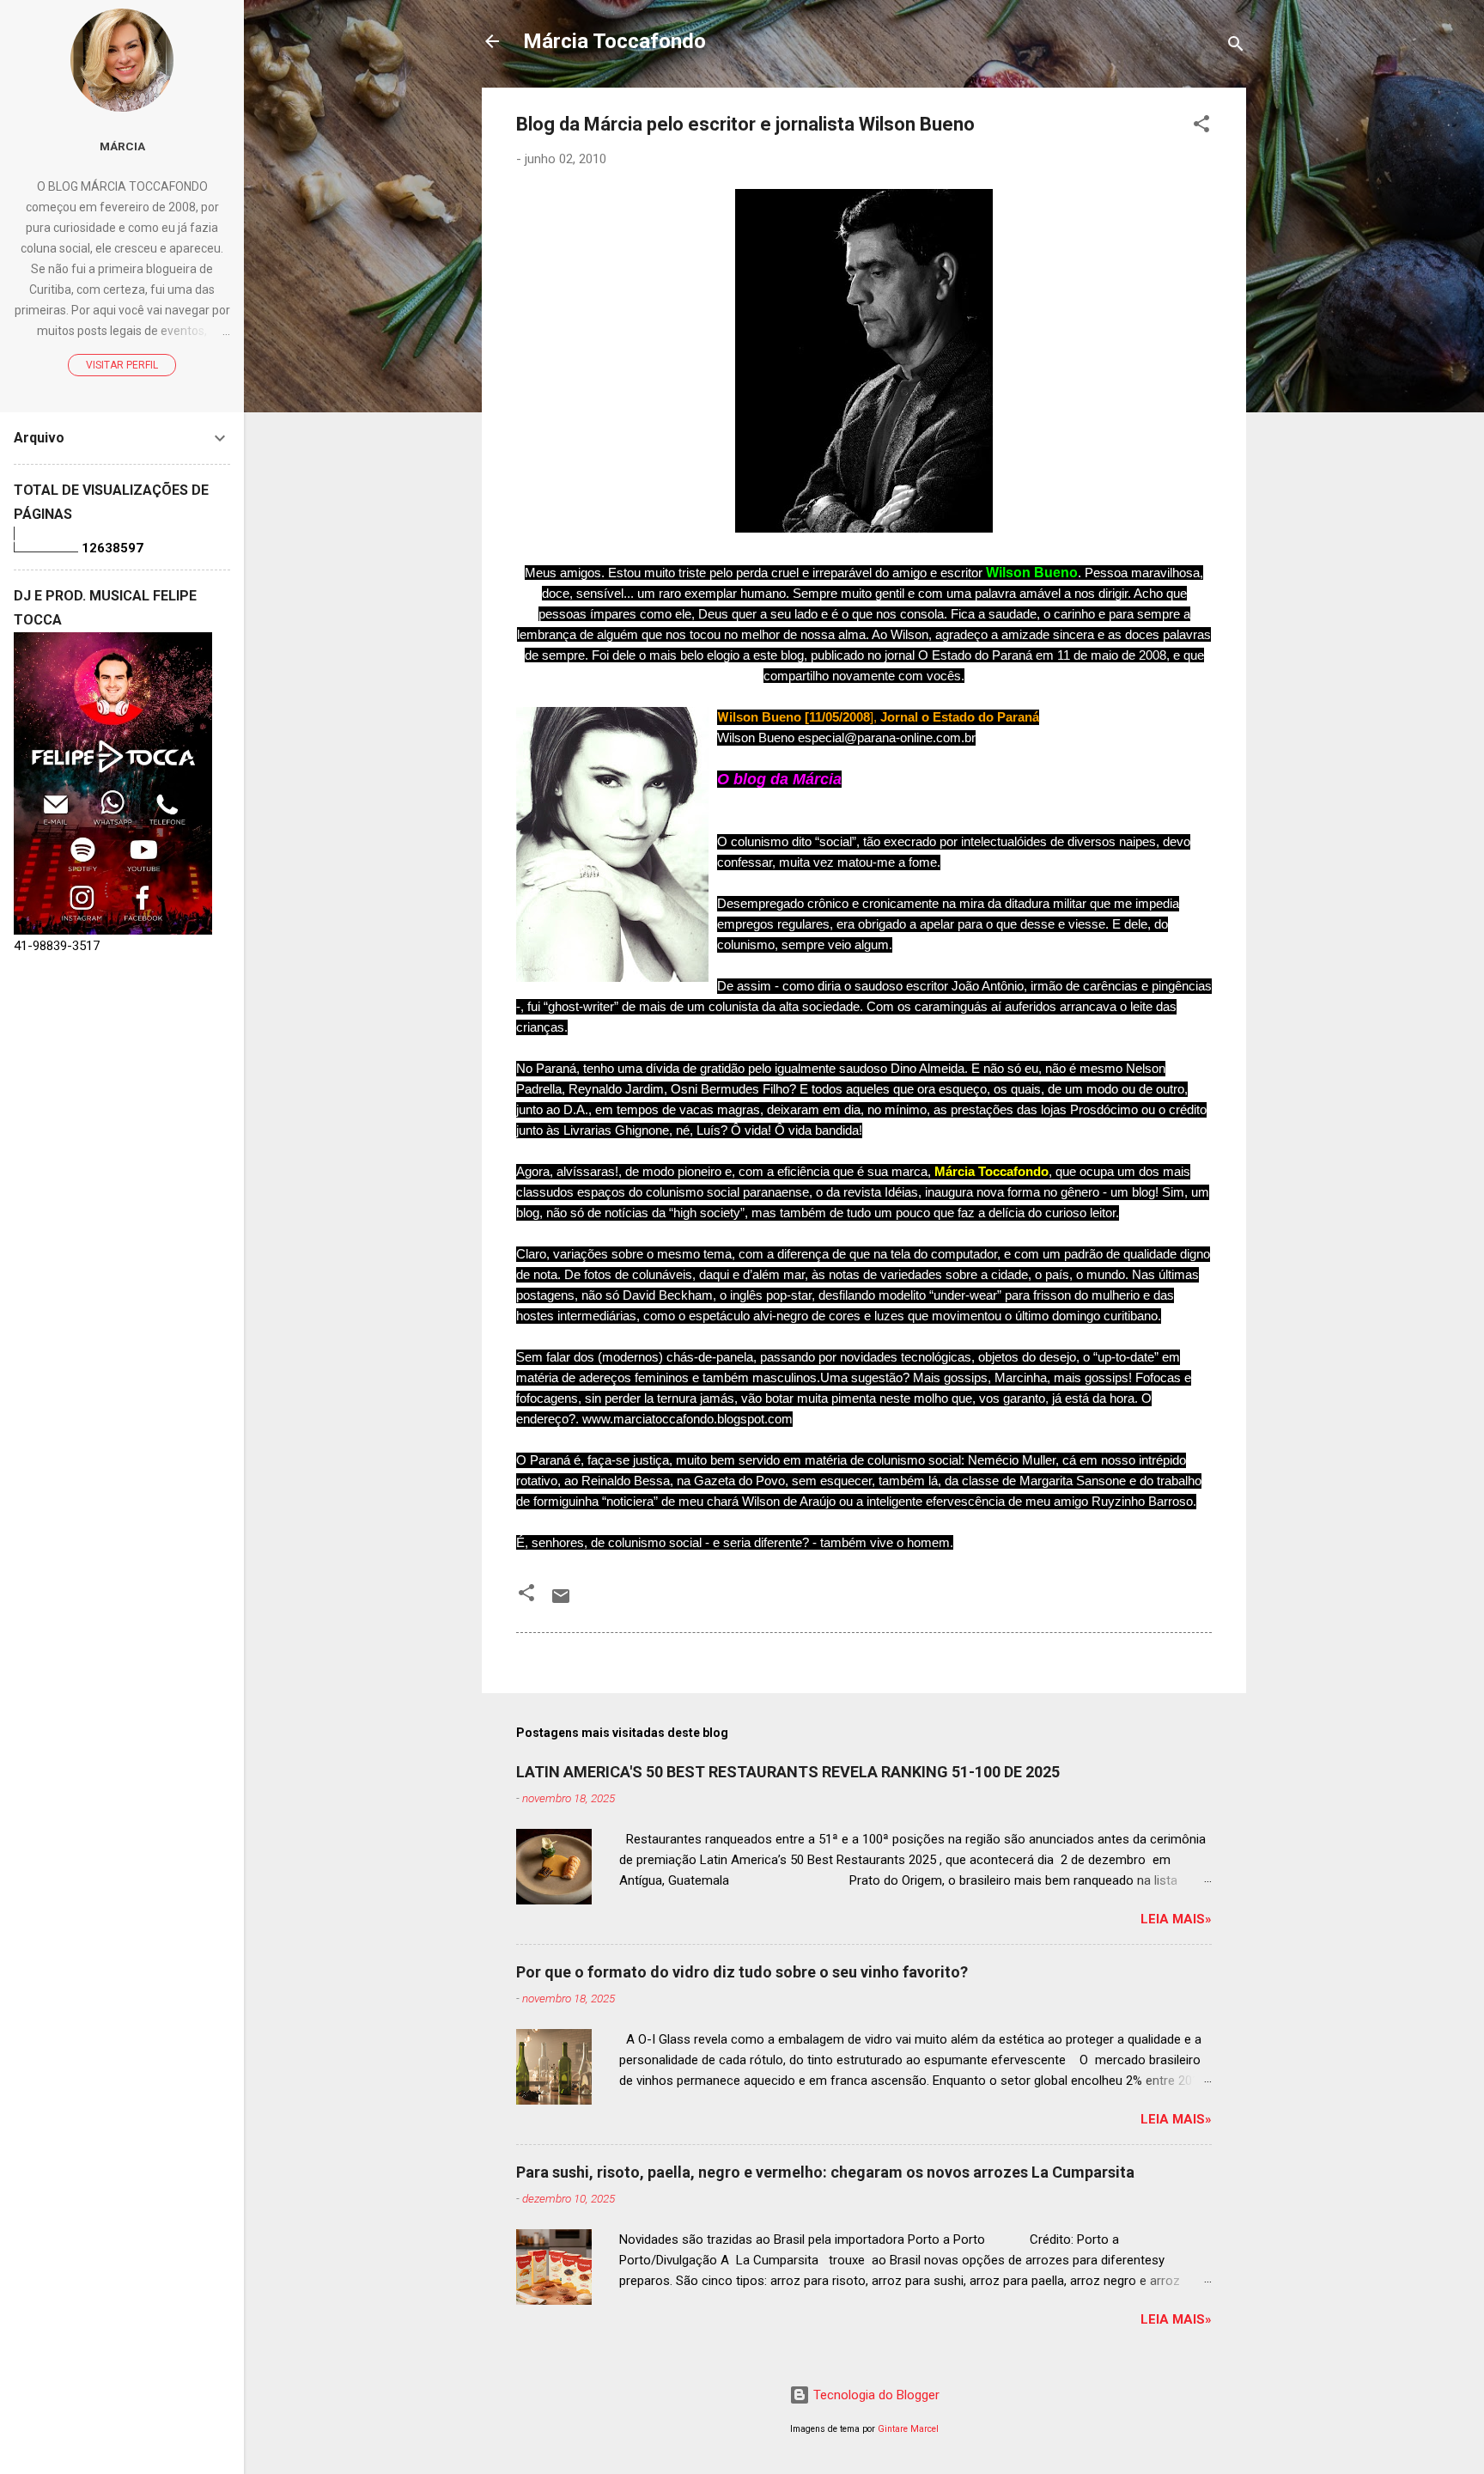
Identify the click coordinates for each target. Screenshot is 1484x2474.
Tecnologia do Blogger (875, 2395)
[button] (1201, 127)
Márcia (122, 146)
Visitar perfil (122, 365)
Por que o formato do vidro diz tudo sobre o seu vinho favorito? (742, 1972)
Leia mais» (1176, 1919)
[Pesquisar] (1236, 47)
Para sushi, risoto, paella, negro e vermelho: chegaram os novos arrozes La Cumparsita (825, 2172)
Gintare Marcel (908, 2429)
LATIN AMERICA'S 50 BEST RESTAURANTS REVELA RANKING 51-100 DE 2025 (788, 1772)
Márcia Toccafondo (614, 41)
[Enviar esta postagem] (561, 1602)
